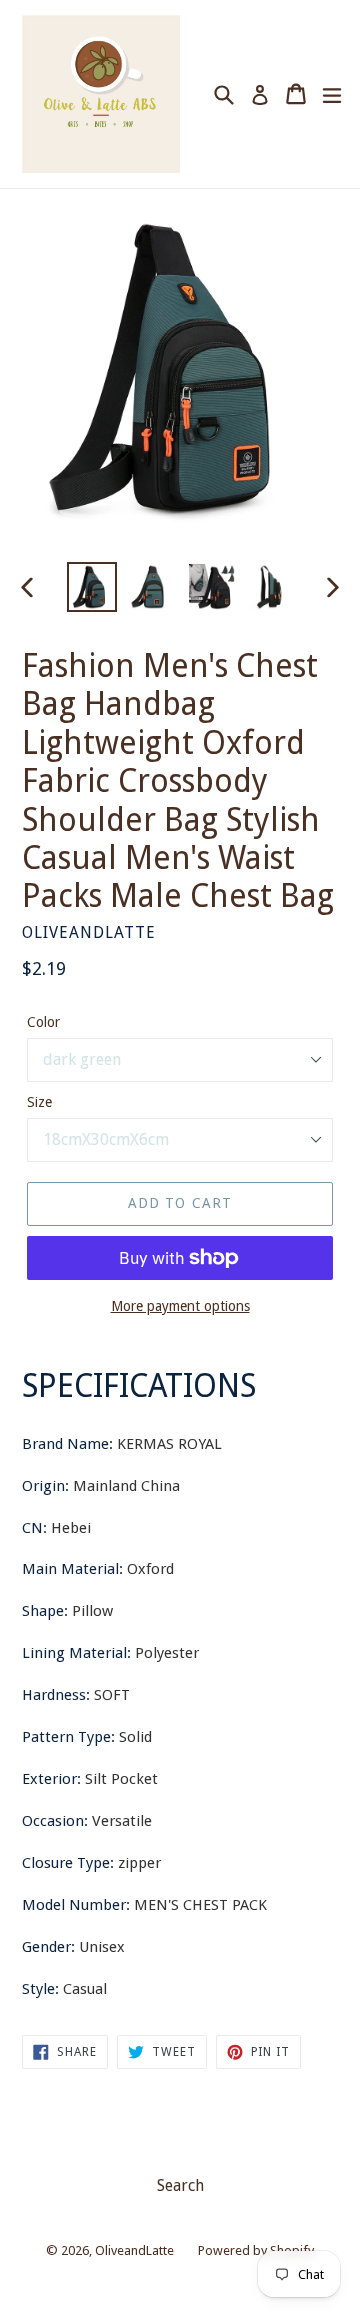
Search (180, 2185)
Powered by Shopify (256, 2250)
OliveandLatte (134, 2250)
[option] (92, 587)
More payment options (180, 1306)
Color (43, 1022)
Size (39, 1102)
